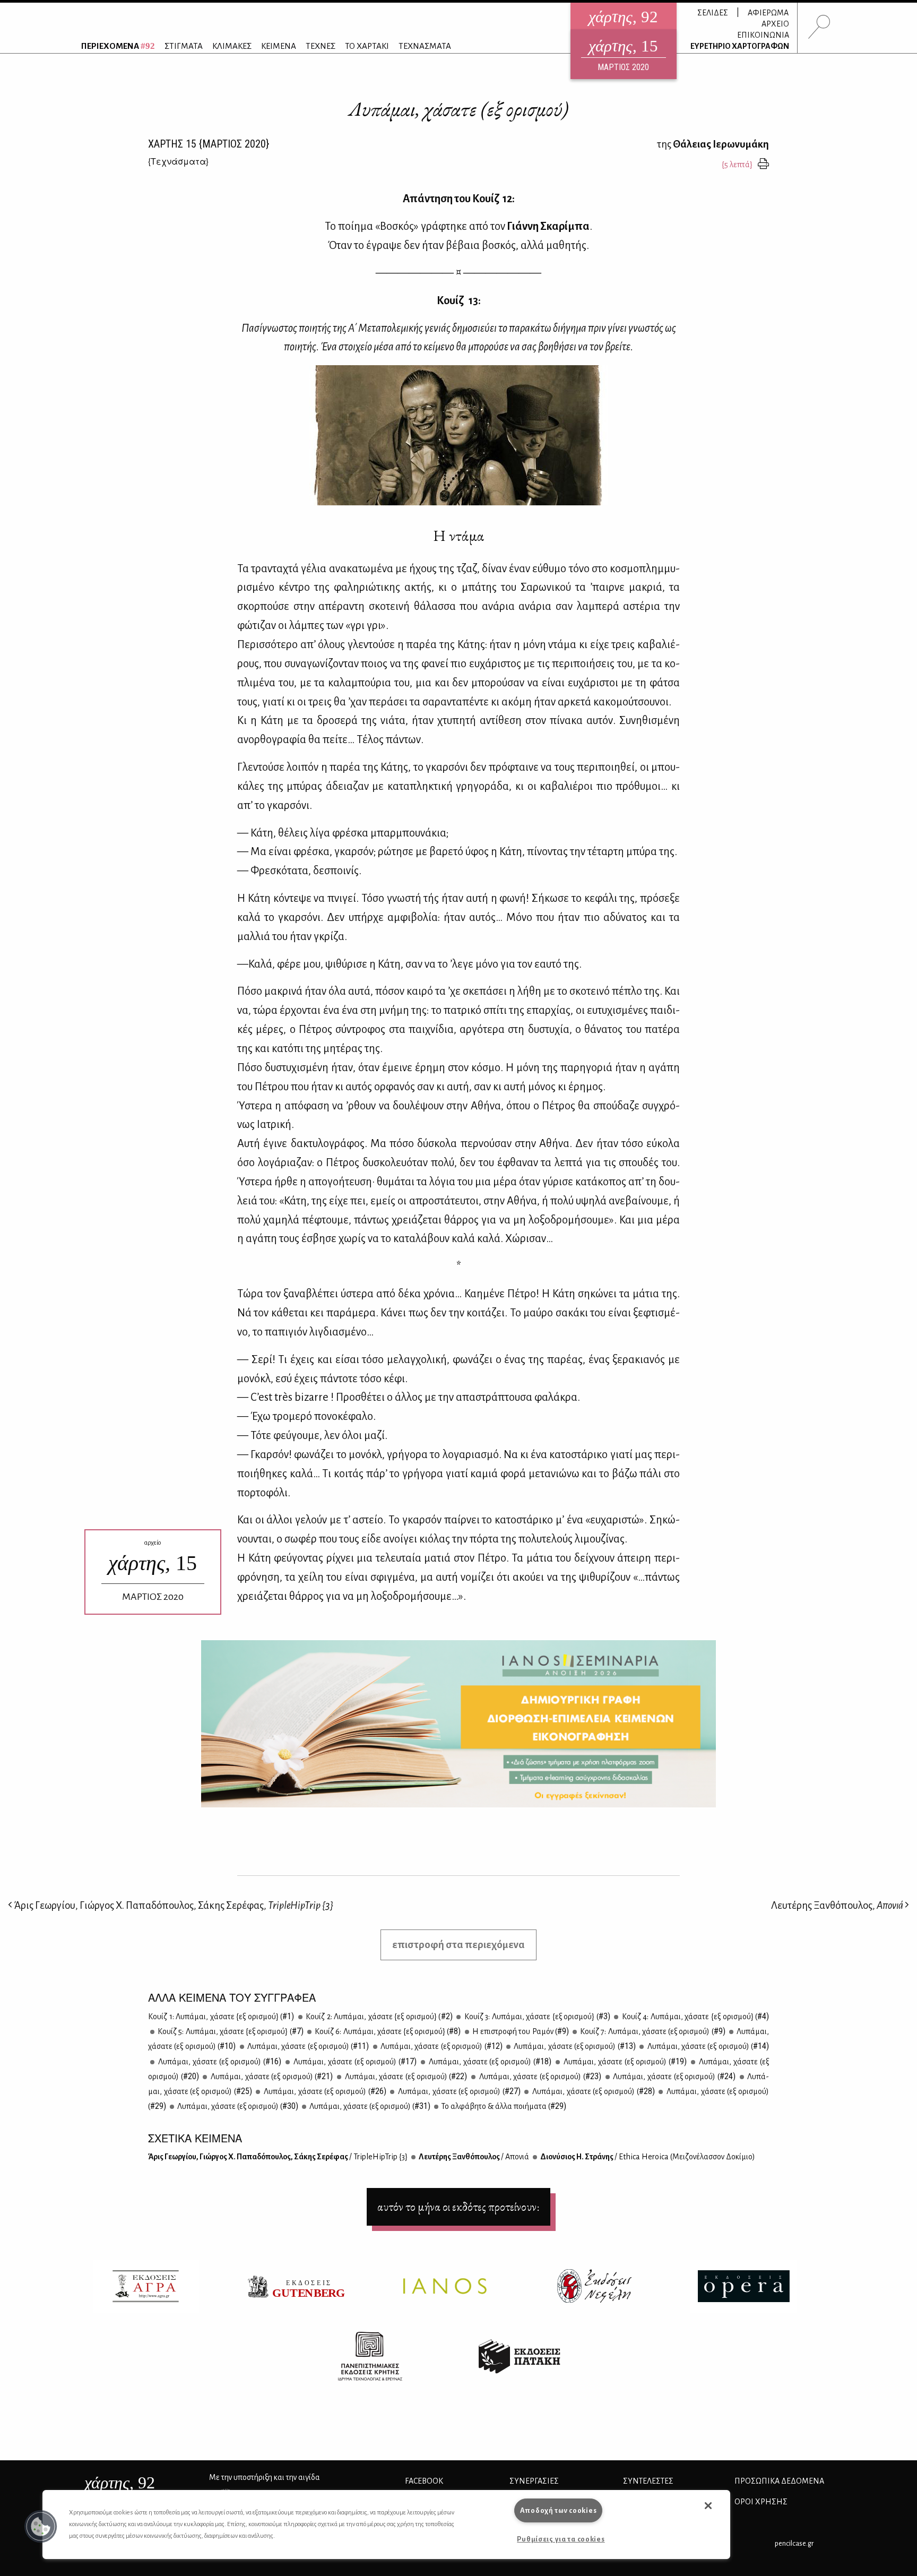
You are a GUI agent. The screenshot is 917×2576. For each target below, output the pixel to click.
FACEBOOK (424, 2481)
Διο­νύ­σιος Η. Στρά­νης (647, 2157)
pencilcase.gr (794, 2543)
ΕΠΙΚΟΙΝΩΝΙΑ (763, 35)
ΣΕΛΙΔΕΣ (713, 13)
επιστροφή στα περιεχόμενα (458, 1945)
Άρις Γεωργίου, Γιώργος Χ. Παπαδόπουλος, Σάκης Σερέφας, (173, 1905)
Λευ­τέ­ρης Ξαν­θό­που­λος (473, 2157)
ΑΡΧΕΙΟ (775, 24)
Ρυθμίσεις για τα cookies (561, 2539)
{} (178, 161)
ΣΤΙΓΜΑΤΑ (184, 46)
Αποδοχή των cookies (559, 2510)
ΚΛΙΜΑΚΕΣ (232, 46)
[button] (41, 2527)
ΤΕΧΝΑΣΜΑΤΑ (425, 46)
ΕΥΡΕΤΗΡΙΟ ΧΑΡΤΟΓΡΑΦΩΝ (740, 46)
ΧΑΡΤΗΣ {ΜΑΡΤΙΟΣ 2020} (209, 144)
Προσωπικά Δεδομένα (779, 2481)
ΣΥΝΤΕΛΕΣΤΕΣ (648, 2481)
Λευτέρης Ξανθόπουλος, (837, 1905)
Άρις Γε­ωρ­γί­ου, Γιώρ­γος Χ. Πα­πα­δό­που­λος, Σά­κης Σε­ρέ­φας (278, 2157)
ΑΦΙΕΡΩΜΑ (768, 13)
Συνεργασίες (534, 2481)
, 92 (120, 2483)
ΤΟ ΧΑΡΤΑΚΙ (367, 46)
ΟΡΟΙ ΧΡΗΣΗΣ (761, 2502)
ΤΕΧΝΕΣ (321, 46)
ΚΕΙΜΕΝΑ (279, 46)
